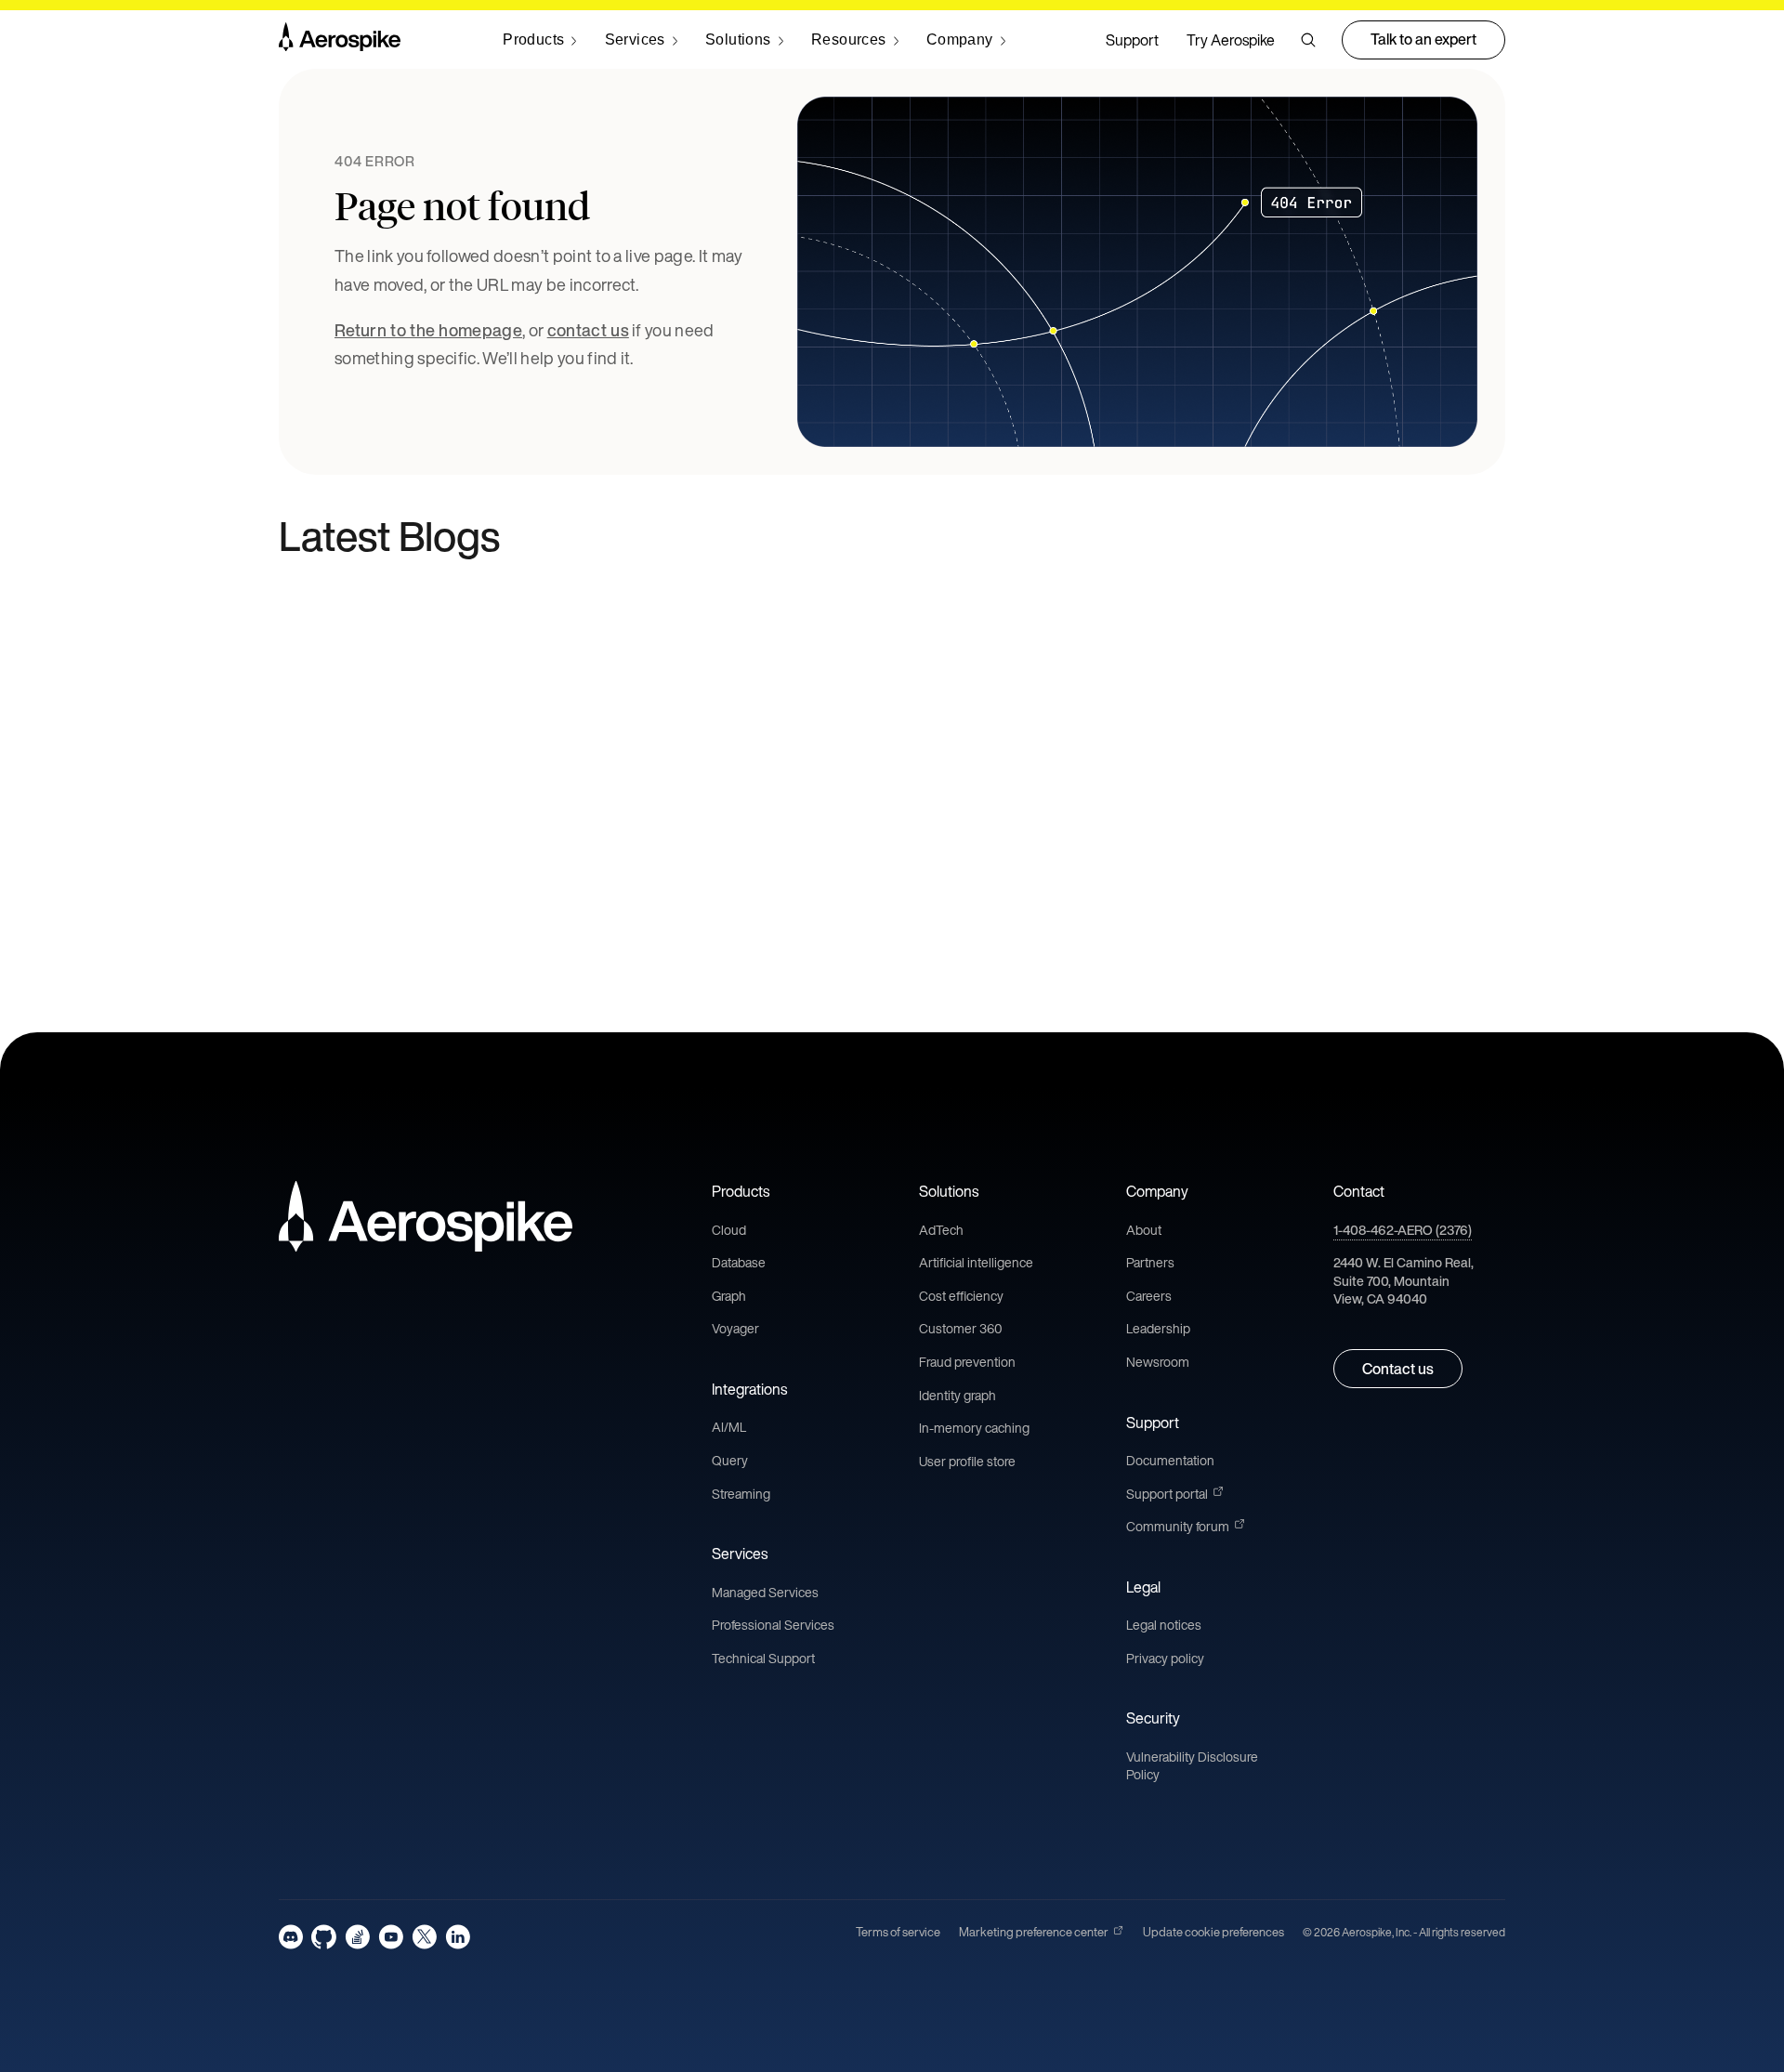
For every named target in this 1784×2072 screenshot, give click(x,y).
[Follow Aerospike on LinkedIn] (458, 1937)
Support (1132, 40)
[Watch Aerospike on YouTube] (391, 1937)
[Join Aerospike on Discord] (291, 1937)
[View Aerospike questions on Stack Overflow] (357, 1937)
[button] (1308, 40)
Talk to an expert (1423, 39)
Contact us (1398, 1369)
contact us (588, 330)
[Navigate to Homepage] (340, 40)
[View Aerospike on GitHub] (324, 1937)
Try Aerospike (1231, 40)
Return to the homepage (428, 330)
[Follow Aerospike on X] (424, 1937)
